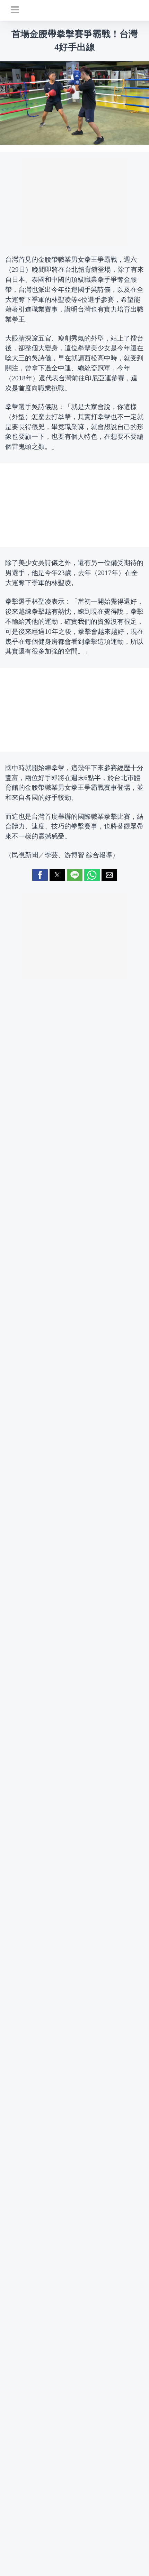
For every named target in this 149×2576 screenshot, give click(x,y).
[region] (74, 202)
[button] (40, 875)
